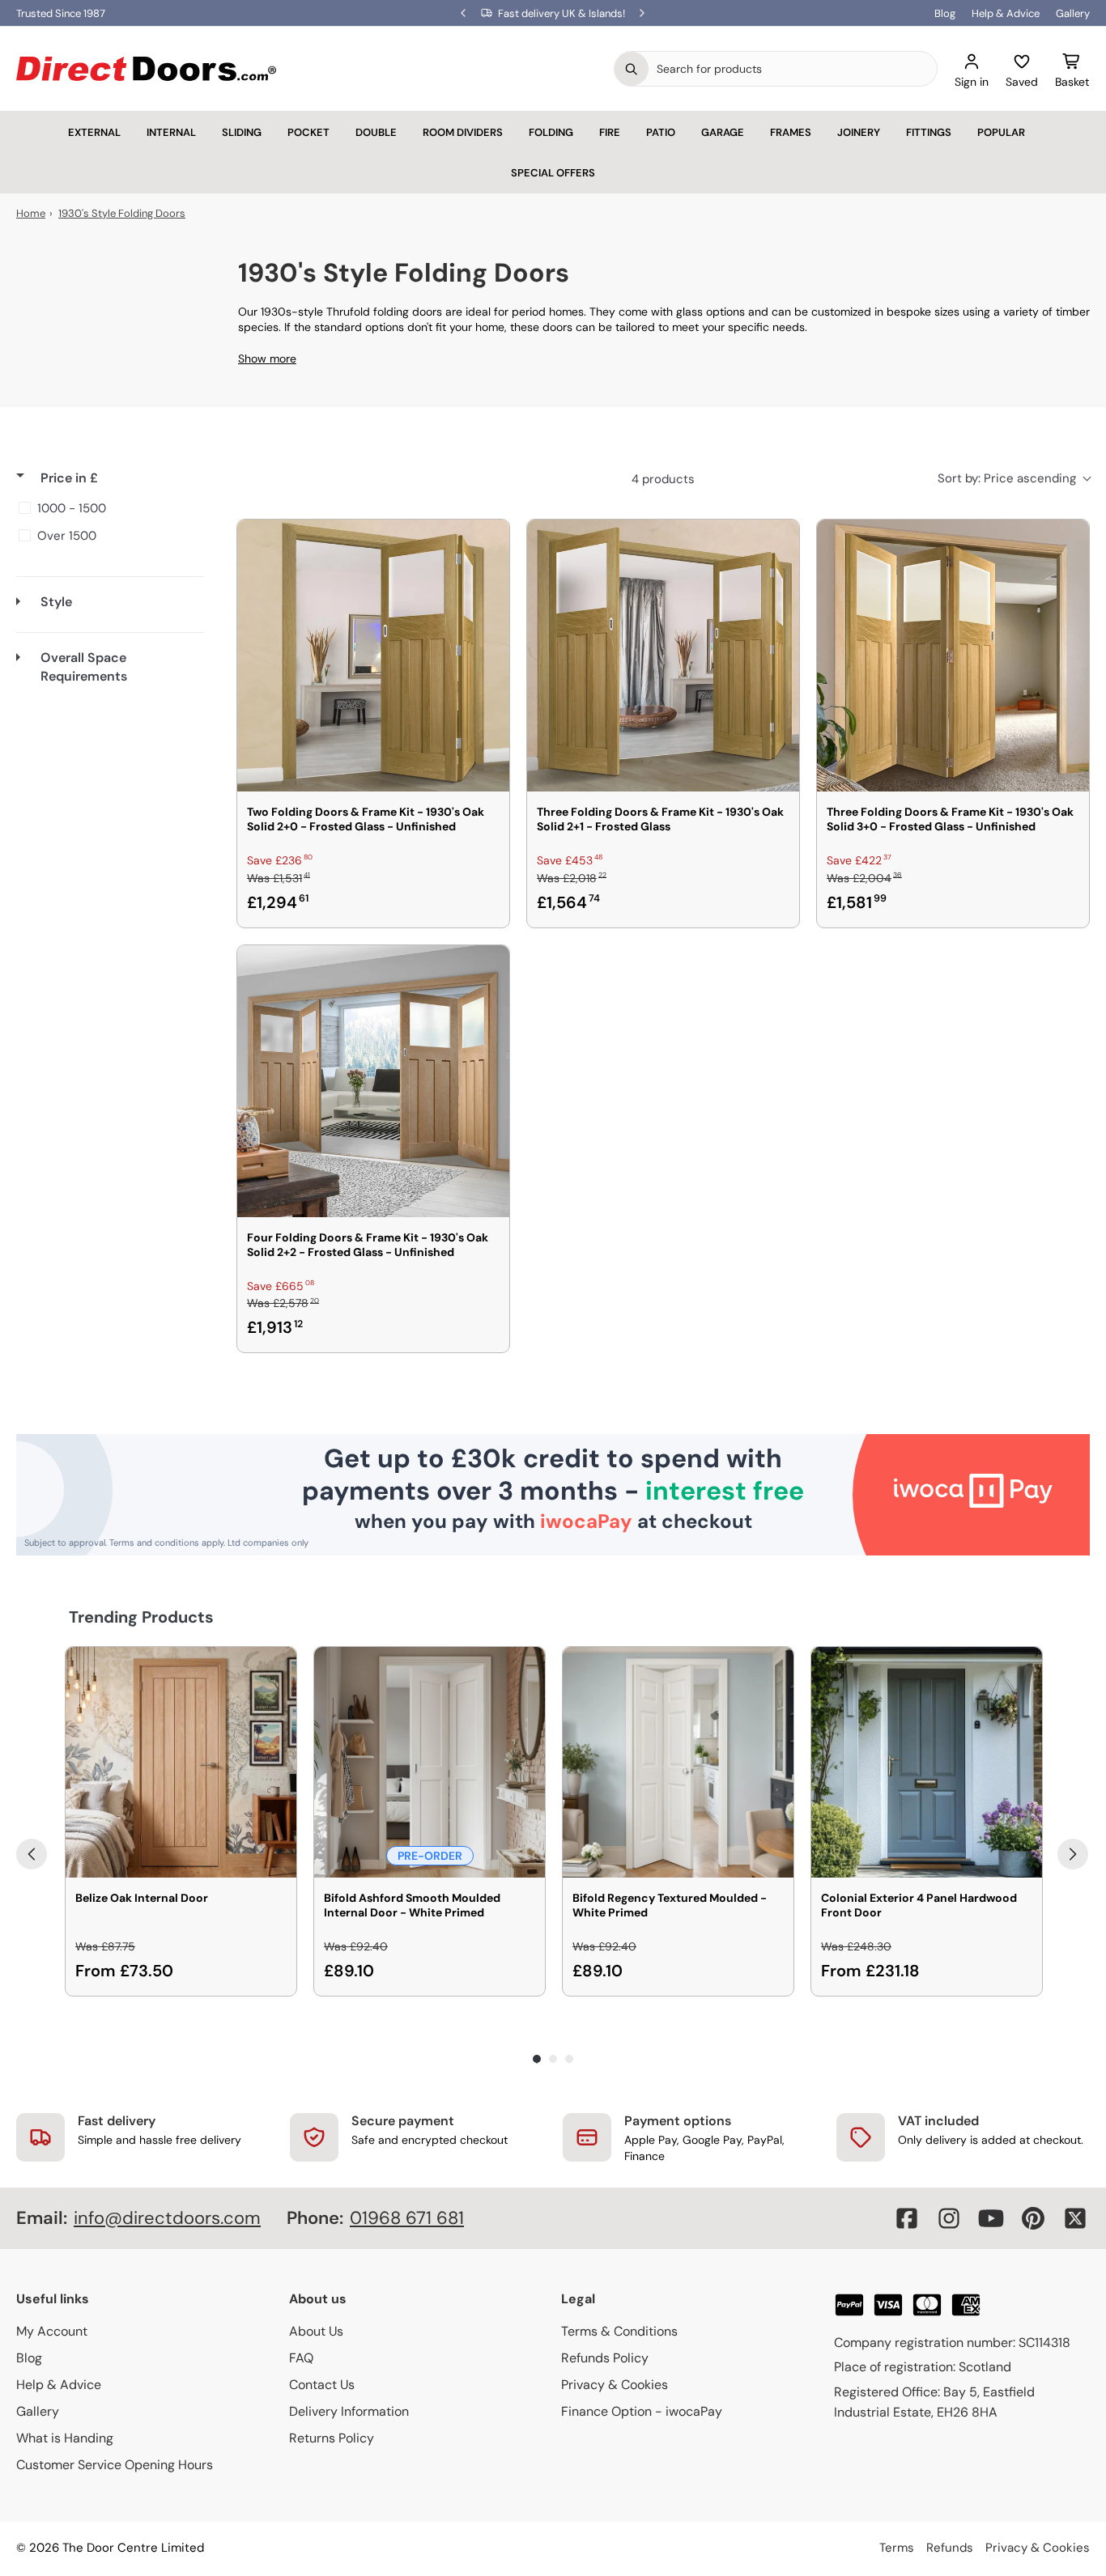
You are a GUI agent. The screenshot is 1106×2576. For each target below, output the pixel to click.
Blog (945, 13)
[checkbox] (107, 508)
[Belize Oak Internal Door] (181, 1762)
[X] (1075, 2218)
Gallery (1073, 13)
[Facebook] (907, 2218)
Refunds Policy (605, 2358)
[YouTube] (991, 2218)
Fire (610, 132)
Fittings (929, 132)
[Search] (632, 69)
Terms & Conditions (619, 2331)
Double (376, 132)
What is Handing (65, 2438)
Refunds (950, 2548)
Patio (661, 132)
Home (31, 213)
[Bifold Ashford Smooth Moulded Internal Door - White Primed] (430, 1762)
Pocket (308, 132)
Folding (551, 132)
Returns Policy (332, 2438)
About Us (316, 2331)
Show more (267, 359)
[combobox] (793, 69)
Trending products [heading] (141, 1617)
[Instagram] (949, 2218)
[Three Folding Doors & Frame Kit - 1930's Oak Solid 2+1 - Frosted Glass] (663, 656)
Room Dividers (463, 132)
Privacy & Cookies (615, 2385)
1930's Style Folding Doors (122, 213)
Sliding (242, 132)
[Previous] (32, 1854)
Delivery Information (349, 2411)
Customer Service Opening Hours (115, 2465)
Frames (791, 132)
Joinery (859, 132)
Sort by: (1007, 478)
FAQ (301, 2358)
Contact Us (322, 2385)
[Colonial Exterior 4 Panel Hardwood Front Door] (927, 1762)
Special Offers (553, 173)
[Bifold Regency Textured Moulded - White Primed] (678, 1762)
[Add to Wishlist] (487, 542)
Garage (723, 132)
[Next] (1073, 1854)
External (94, 132)
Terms (897, 2548)
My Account (52, 2331)
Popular (1001, 132)
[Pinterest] (1033, 2218)
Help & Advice (1006, 13)
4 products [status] (663, 479)
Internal (171, 132)
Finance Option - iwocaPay (642, 2411)
